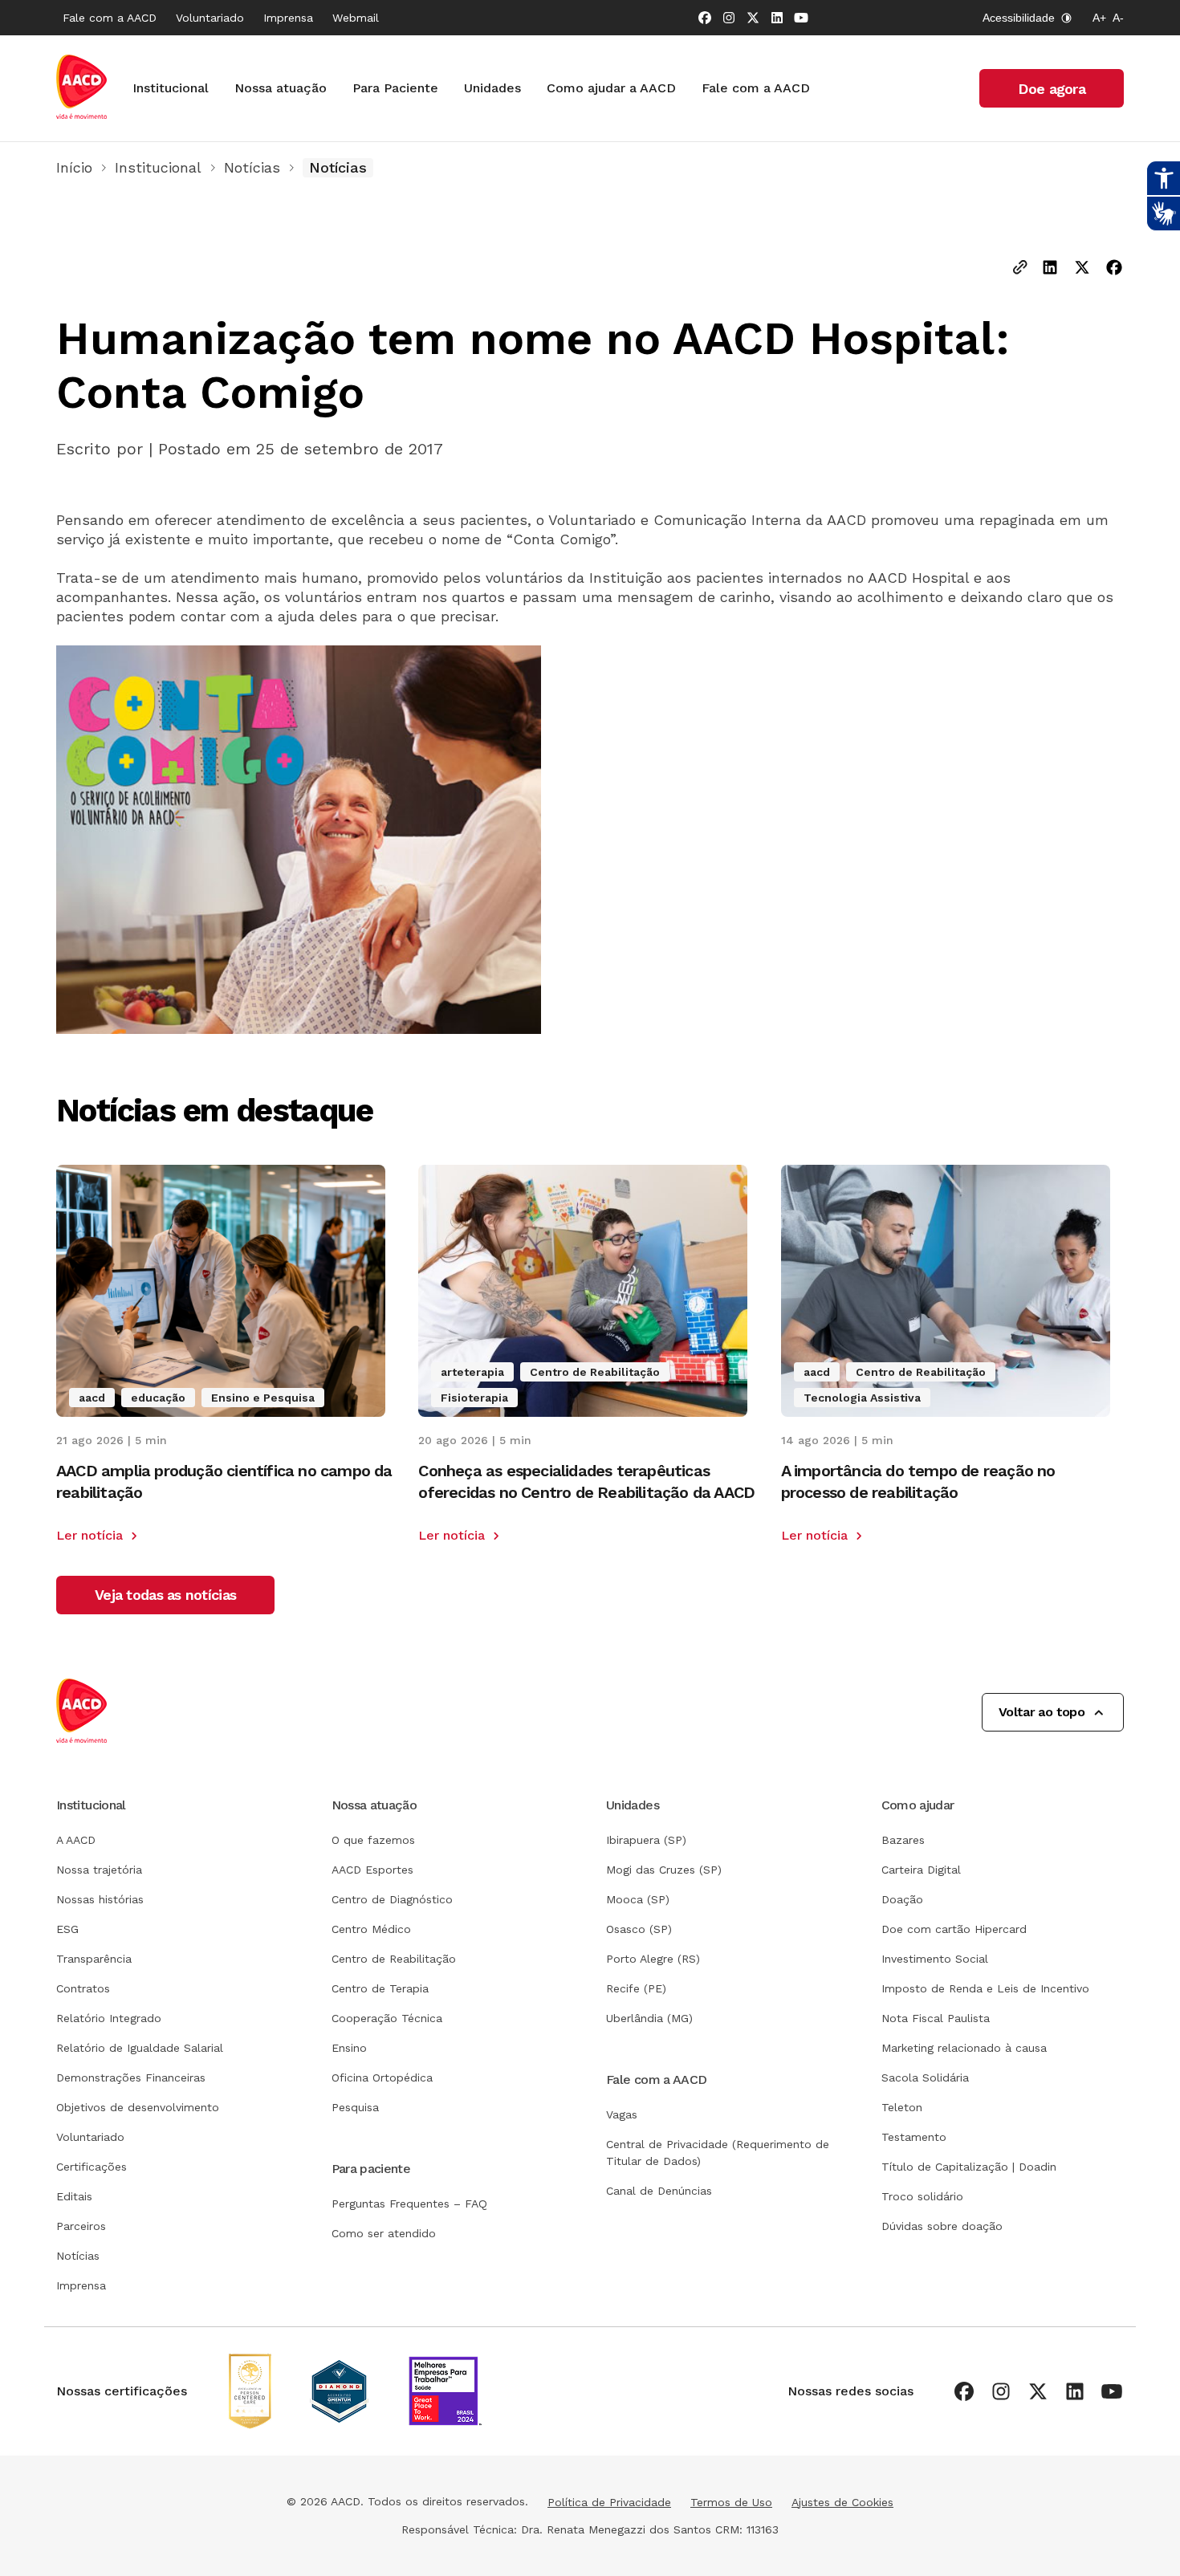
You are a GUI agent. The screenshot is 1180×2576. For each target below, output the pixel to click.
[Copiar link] (1020, 269)
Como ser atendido (384, 2233)
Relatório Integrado (109, 2018)
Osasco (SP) (639, 1929)
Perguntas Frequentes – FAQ (409, 2204)
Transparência (94, 1959)
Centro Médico (371, 1929)
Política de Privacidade (609, 2502)
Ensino (349, 2048)
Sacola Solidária (925, 2077)
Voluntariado (210, 18)
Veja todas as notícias (165, 1595)
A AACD (76, 1840)
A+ (1099, 18)
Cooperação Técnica (387, 2018)
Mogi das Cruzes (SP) (664, 1870)
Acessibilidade (1019, 18)
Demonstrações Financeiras (131, 2077)
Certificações (92, 2167)
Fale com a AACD (110, 18)
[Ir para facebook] (705, 18)
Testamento (914, 2137)
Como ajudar (918, 1805)
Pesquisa (355, 2107)
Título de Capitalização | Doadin (969, 2167)
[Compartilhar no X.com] (1082, 269)
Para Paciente (395, 88)
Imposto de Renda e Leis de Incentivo (985, 1988)
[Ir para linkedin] (777, 18)
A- (1118, 18)
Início (74, 167)
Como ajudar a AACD (611, 88)
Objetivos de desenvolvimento (138, 2107)
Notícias (252, 167)
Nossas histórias (100, 1899)
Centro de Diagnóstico (392, 1899)
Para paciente (371, 2169)
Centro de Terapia (380, 1988)
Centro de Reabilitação (394, 1959)
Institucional (171, 88)
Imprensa (288, 18)
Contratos (83, 1988)
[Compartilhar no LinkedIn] (1050, 269)
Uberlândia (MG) (649, 2018)
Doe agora (1052, 89)
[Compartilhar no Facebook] (1114, 269)
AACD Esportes (372, 1870)
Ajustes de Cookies (842, 2502)
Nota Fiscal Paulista (936, 2018)
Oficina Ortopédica (382, 2077)
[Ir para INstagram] (729, 18)
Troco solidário (922, 2196)
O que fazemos (373, 1840)
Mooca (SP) (638, 1899)
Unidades (492, 88)
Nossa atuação (281, 88)
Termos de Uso (731, 2502)
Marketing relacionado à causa (964, 2048)
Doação (902, 1899)
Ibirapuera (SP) (646, 1840)
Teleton (902, 2107)
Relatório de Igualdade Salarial (140, 2048)
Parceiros (81, 2226)
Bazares (903, 1840)
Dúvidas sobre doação (942, 2226)
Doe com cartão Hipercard (954, 1929)
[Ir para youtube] (801, 18)
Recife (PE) (636, 1988)
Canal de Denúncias (659, 2191)
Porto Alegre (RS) (653, 1959)
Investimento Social (935, 1959)
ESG (67, 1929)
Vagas (622, 2114)
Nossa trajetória (99, 1870)
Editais (74, 2196)
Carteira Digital (921, 1870)
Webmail (356, 18)
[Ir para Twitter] (753, 18)
